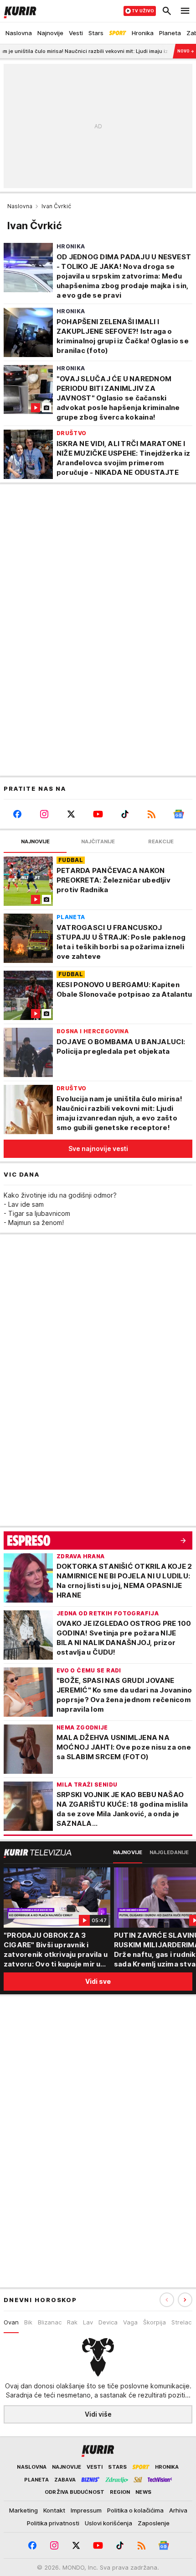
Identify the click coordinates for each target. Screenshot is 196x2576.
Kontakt (54, 2510)
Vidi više (98, 2414)
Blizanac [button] (50, 2322)
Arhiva (178, 2510)
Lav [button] (88, 2322)
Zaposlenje (154, 2523)
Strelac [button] (181, 2322)
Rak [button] (72, 2322)
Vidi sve (98, 1981)
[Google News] (179, 814)
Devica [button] (108, 2322)
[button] (185, 2300)
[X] (71, 814)
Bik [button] (28, 2322)
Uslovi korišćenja (108, 2523)
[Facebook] (17, 814)
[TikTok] (125, 814)
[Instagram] (44, 814)
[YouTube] (98, 814)
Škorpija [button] (155, 2322)
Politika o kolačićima (135, 2510)
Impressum (86, 2510)
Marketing (23, 2510)
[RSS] (152, 814)
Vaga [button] (130, 2322)
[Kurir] (18, 11)
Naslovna (20, 206)
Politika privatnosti (53, 2523)
